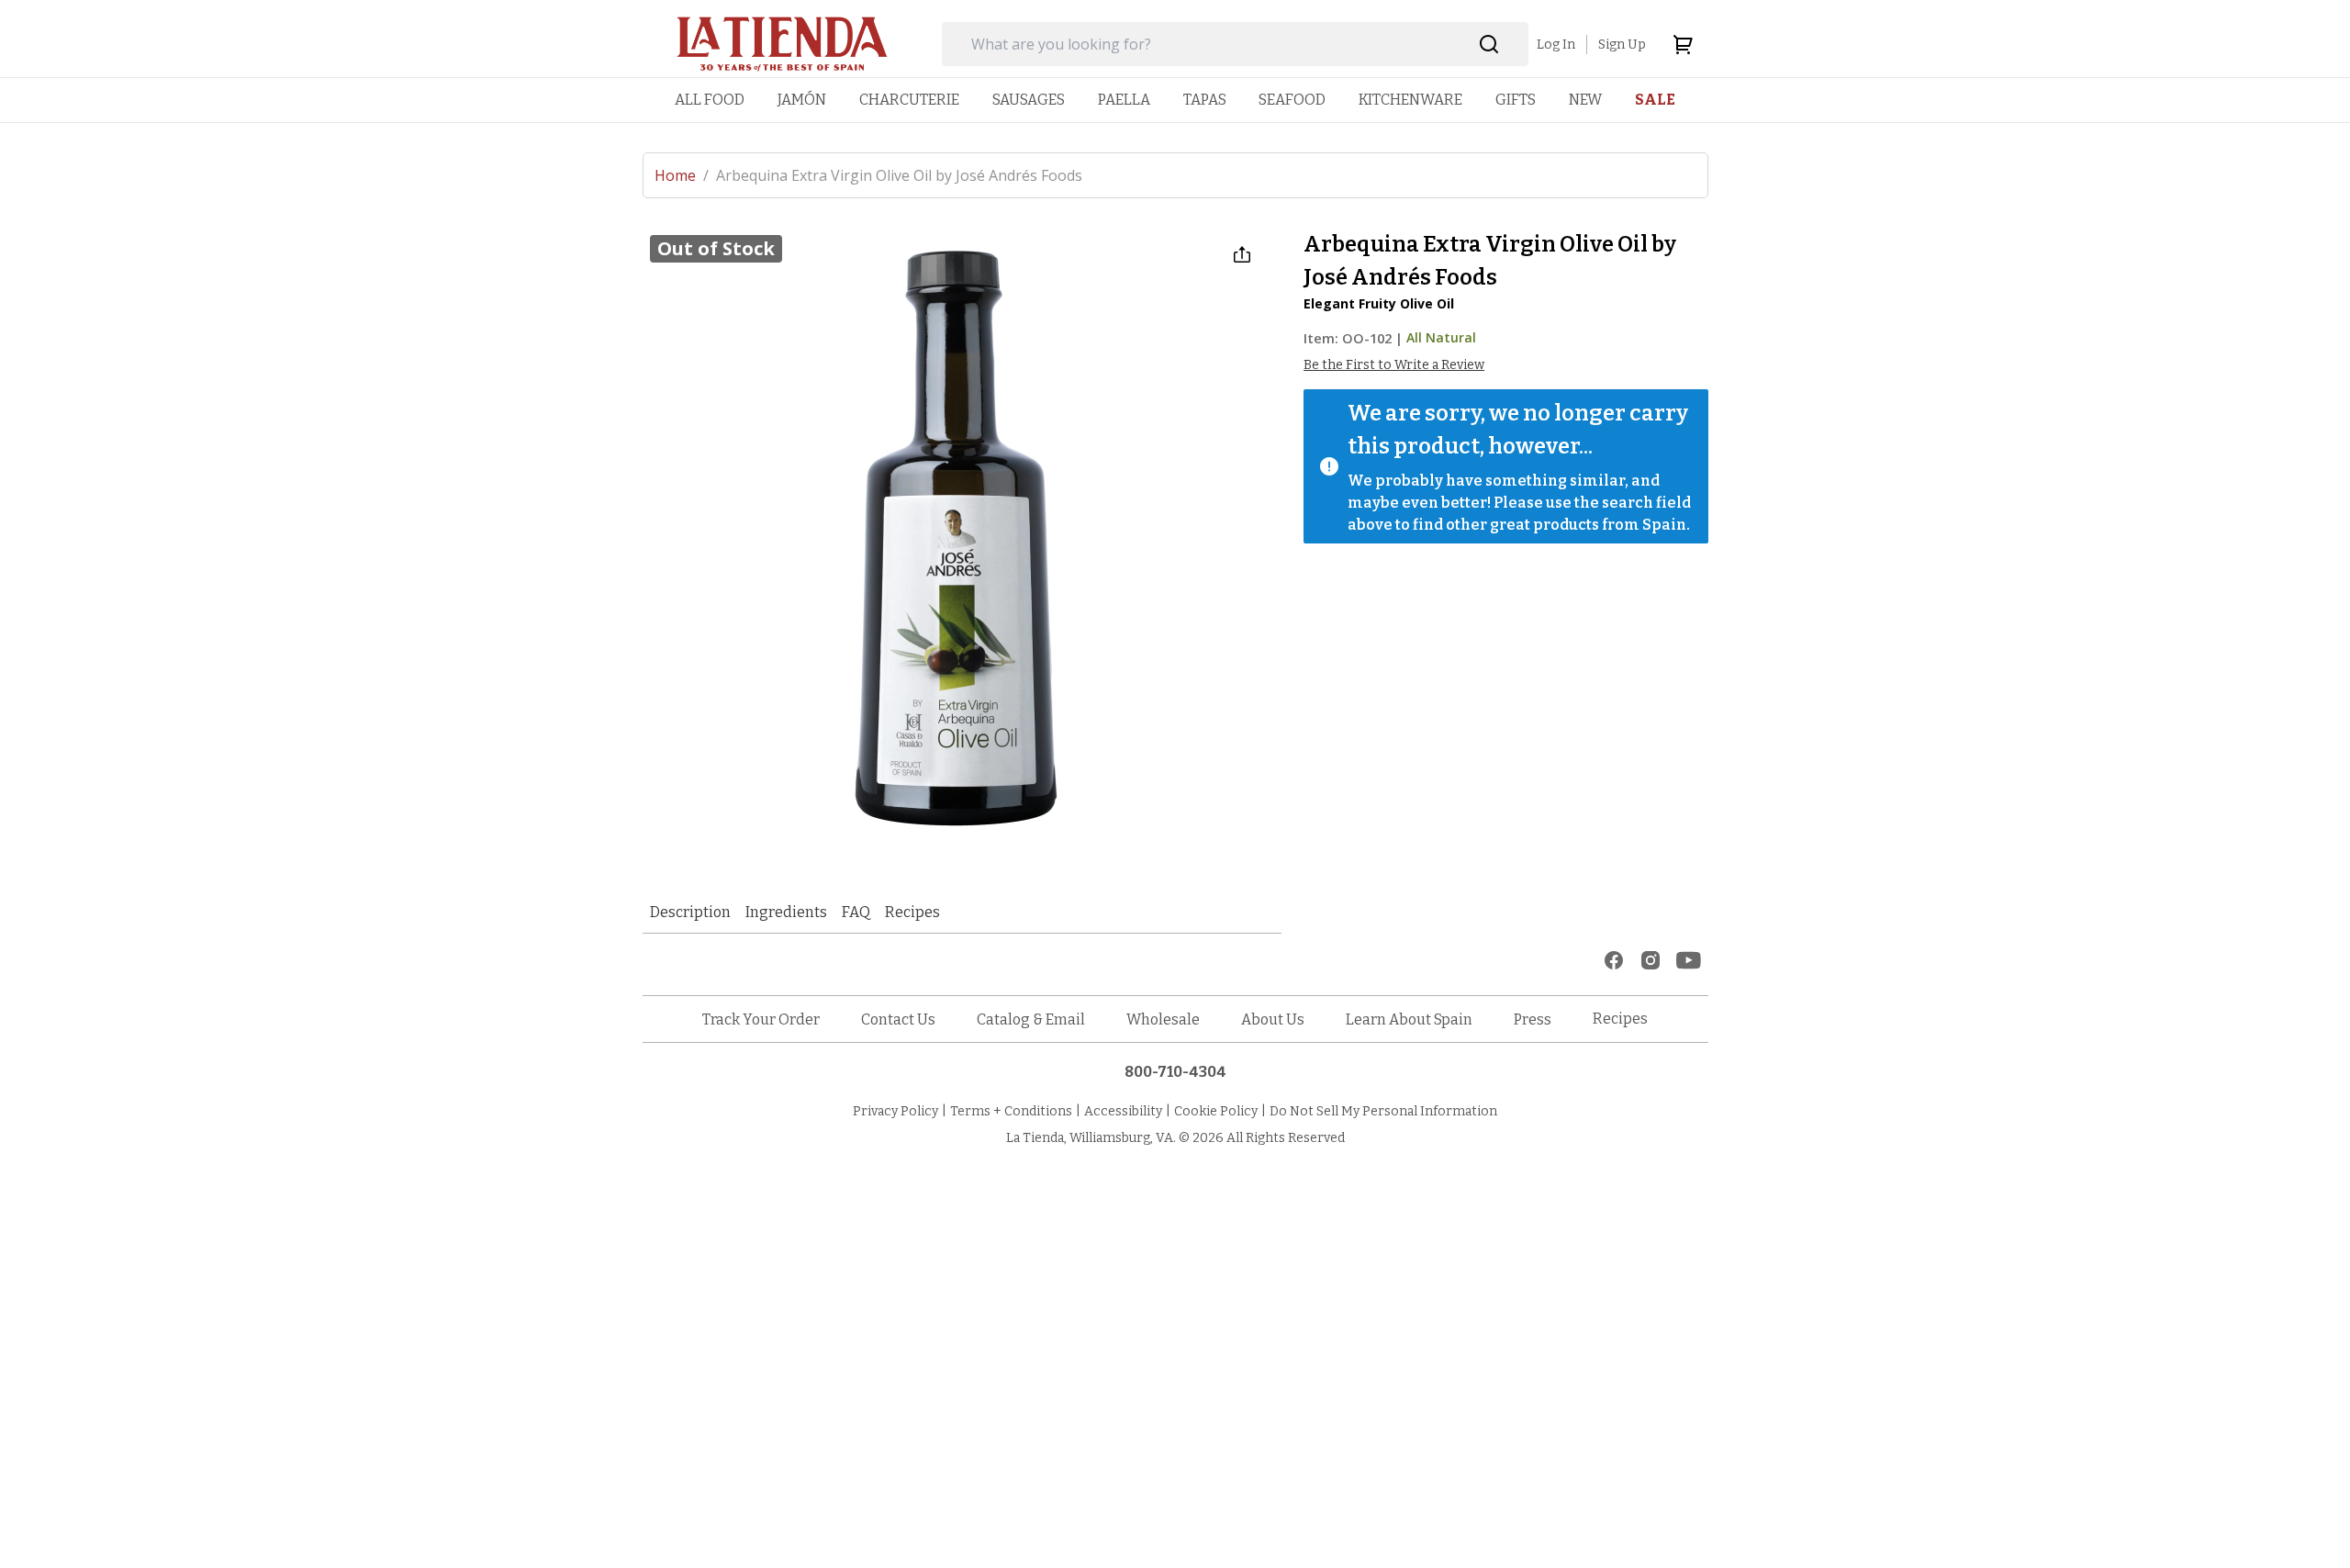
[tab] (690, 913)
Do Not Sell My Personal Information (1383, 1111)
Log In (1556, 45)
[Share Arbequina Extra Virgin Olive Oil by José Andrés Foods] (1242, 254)
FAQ (856, 912)
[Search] (1489, 45)
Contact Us (898, 1019)
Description (690, 912)
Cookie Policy (1216, 1111)
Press (1533, 1019)
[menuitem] (710, 100)
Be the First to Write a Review (1394, 365)
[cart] (1683, 44)
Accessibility (1123, 1111)
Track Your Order (761, 1019)
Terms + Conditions (1011, 1111)
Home (682, 175)
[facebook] (1614, 960)
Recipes (912, 912)
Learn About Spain (1409, 1019)
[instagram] (1651, 960)
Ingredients (786, 912)
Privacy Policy (895, 1111)
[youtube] (1689, 960)
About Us (1273, 1019)
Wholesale (1163, 1019)
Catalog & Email (1031, 1019)
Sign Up (1622, 45)
